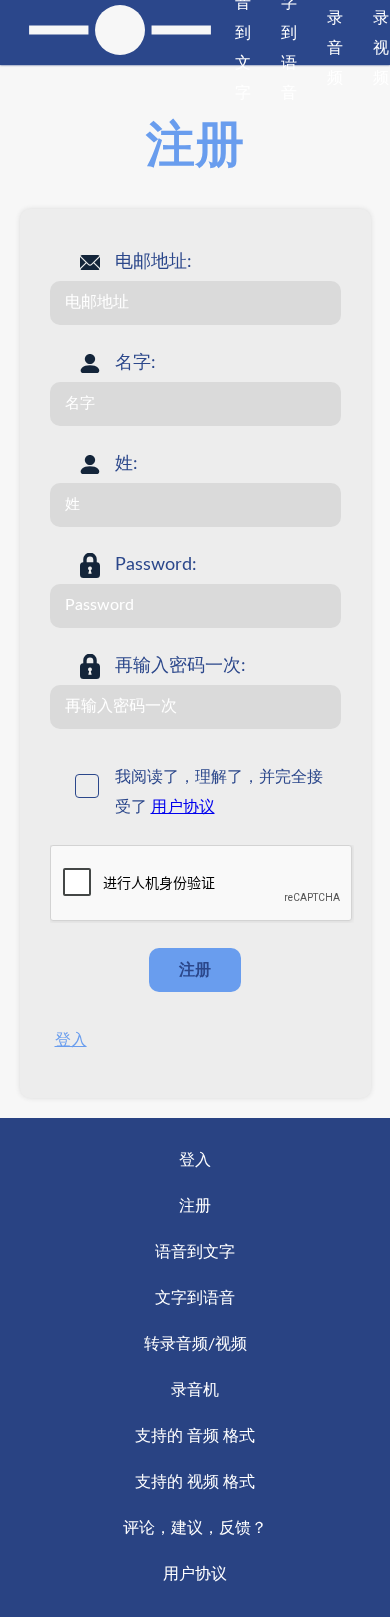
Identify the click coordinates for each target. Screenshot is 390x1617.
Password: (156, 565)
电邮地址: (153, 262)
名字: (135, 363)
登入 (71, 1040)
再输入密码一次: (180, 666)
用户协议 (183, 807)
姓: (126, 464)
